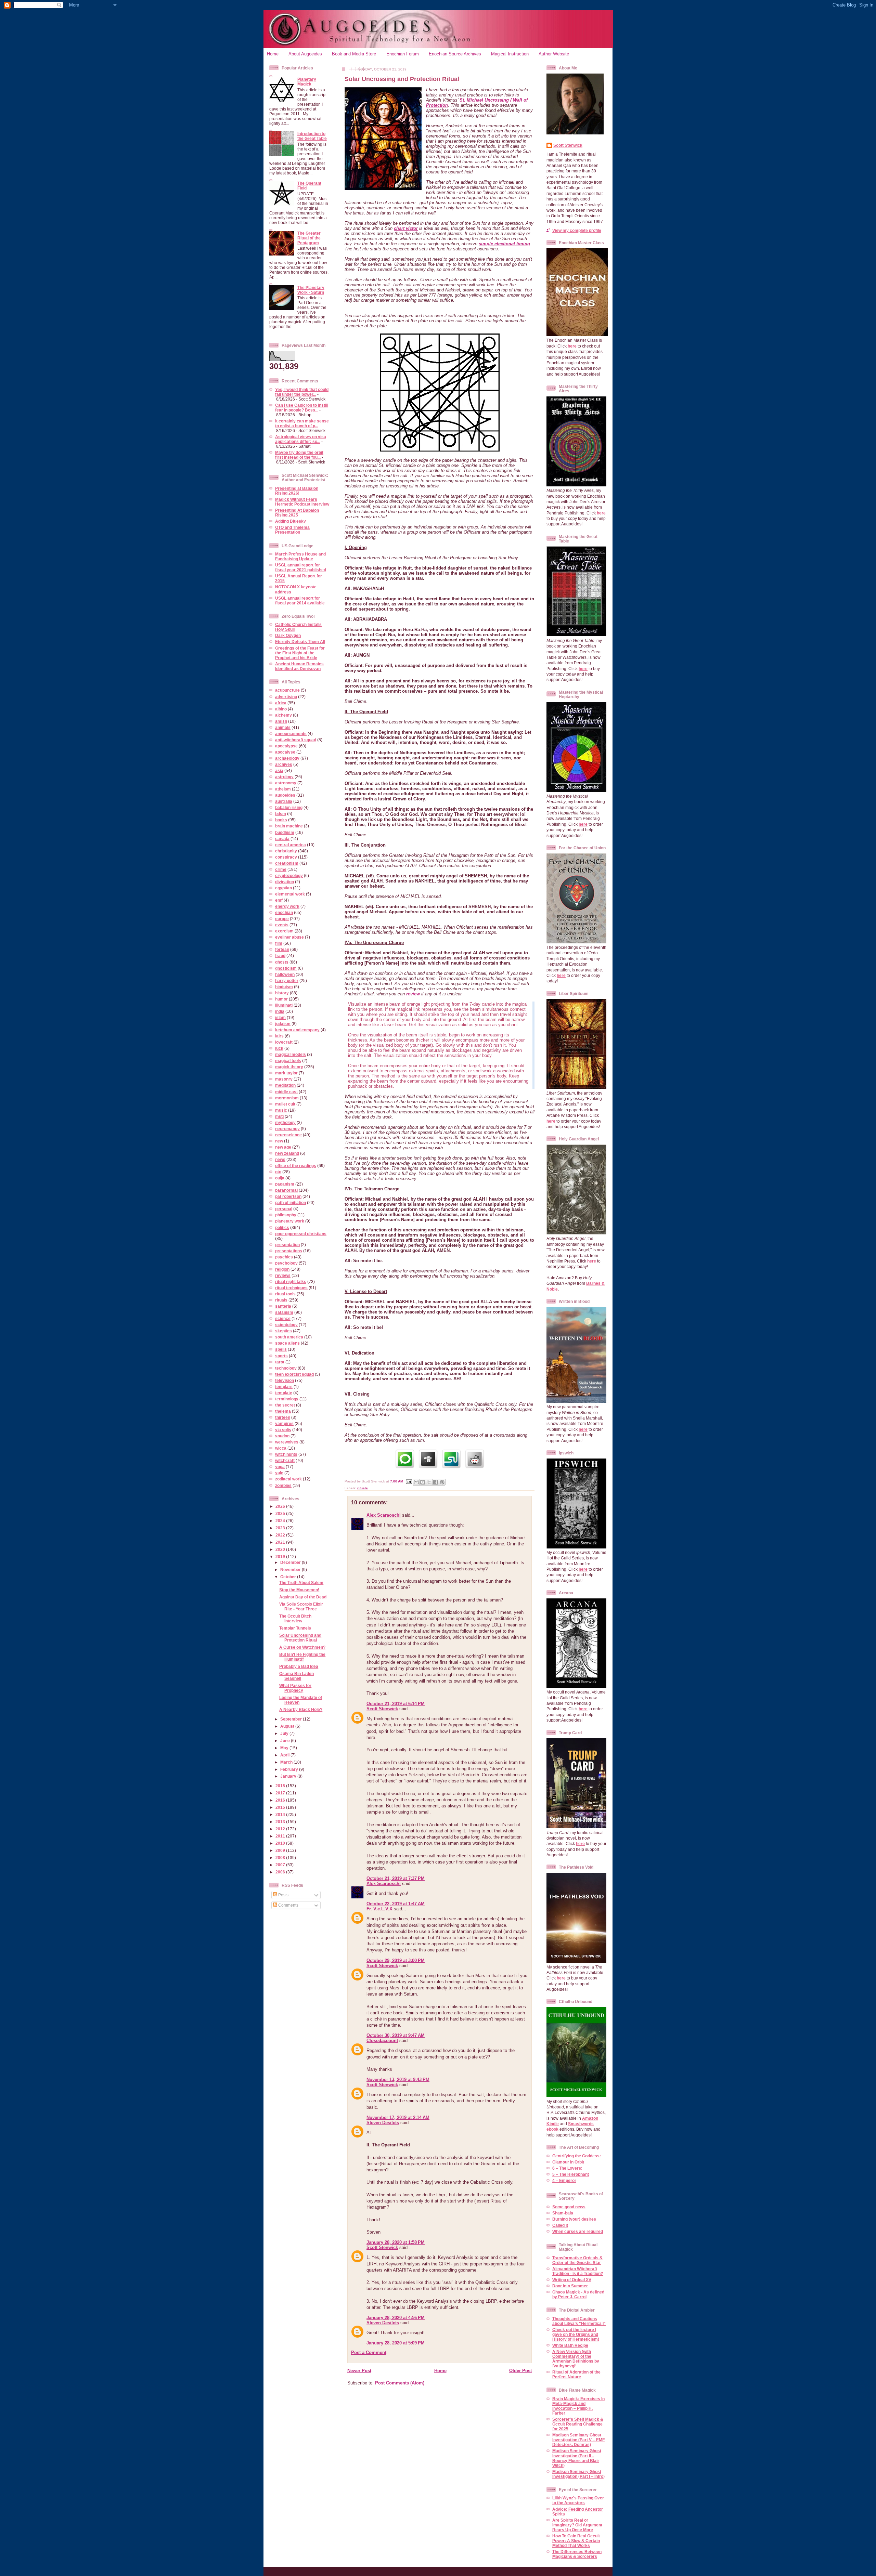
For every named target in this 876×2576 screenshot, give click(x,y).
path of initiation (291, 1202)
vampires (284, 1423)
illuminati (284, 1005)
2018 (281, 1786)
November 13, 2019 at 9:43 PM (398, 2080)
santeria (283, 1306)
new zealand (287, 1153)
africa (281, 703)
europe (282, 919)
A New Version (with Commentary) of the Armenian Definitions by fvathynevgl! (576, 2359)
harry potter (287, 980)
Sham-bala (563, 2213)
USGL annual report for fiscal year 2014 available (300, 600)
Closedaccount (382, 2041)
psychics (284, 1257)
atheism (283, 789)
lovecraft (284, 1042)
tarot (280, 1362)
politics (282, 1227)
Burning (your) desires (574, 2219)
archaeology (287, 758)
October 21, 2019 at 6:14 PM (396, 1704)
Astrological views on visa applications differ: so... (301, 439)
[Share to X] (429, 1482)
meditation (285, 1085)
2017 (281, 1793)
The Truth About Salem (301, 1583)
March (287, 1762)
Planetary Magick (307, 82)
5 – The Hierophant (571, 2174)
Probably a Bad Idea (299, 1666)
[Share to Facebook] (436, 1482)
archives (284, 764)
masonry (284, 1079)
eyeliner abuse (289, 937)
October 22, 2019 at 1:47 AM (396, 1904)
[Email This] (416, 1482)
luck (279, 1048)
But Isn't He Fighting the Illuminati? (302, 1657)
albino (281, 709)
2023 (281, 1528)
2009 (281, 1850)
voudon (282, 1436)
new (279, 1141)
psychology (286, 1263)
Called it (560, 2225)
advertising (286, 697)
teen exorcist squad (294, 1374)
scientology (286, 1325)
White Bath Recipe (570, 2345)
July (285, 1733)
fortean (282, 949)
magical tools (288, 1061)
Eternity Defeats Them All (300, 642)
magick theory (289, 1067)
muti (279, 1116)
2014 (281, 1814)
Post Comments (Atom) (400, 2383)
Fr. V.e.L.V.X (379, 1909)
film (279, 943)
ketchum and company (297, 1030)
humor (281, 999)
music (281, 1110)
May (285, 1748)
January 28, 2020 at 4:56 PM (396, 2318)
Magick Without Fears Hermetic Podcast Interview (302, 502)
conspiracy (286, 857)
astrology (284, 777)
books (281, 820)
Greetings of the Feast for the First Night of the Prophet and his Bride (300, 653)
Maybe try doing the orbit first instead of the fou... (299, 455)
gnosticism (286, 968)
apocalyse (285, 752)
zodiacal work (288, 1479)
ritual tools (285, 1294)
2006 (281, 1872)
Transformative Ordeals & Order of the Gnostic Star (577, 2260)
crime (281, 869)
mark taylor (286, 1073)
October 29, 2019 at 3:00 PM (396, 1960)
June (286, 1741)
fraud (280, 956)
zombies (283, 1485)
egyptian (284, 888)
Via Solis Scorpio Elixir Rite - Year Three (301, 1606)
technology (286, 1368)
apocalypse (286, 746)
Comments (288, 1905)
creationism (287, 863)
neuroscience (288, 1135)
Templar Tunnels (295, 1628)
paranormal (286, 1190)
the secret (285, 1405)
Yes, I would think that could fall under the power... (302, 392)
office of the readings (296, 1166)
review (413, 994)
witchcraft (285, 1460)
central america (291, 845)
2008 (281, 1858)
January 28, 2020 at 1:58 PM (396, 2242)
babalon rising (289, 807)
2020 (281, 1549)
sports (281, 1356)
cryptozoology (289, 875)
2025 (281, 1513)
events (282, 925)
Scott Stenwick (382, 1709)
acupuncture (287, 690)
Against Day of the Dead (303, 1597)
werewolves (287, 1442)
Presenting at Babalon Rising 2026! (297, 491)
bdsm (281, 814)
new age (283, 1147)
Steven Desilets (383, 2123)
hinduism (284, 987)
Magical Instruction (510, 54)
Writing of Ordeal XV (572, 2280)
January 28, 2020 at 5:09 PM (396, 2343)
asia (279, 770)
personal (284, 1209)
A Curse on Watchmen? (302, 1647)
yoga (280, 1467)
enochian (284, 912)
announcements (291, 734)
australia (284, 801)
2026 (281, 1506)
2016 (281, 1800)
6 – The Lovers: (567, 2168)
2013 (281, 1822)
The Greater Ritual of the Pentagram (309, 238)
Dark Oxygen (288, 635)
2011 (281, 1836)
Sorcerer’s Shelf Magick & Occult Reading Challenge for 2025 (578, 2424)
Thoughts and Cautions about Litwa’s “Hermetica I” (579, 2321)
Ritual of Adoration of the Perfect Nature (576, 2374)
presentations (289, 1251)
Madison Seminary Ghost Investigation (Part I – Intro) (578, 2474)
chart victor (406, 228)
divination (285, 882)
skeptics (284, 1331)
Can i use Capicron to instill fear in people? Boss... (302, 408)
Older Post (520, 2371)
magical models (291, 1054)
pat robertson (288, 1196)
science (283, 1318)
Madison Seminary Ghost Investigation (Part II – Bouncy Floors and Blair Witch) (577, 2458)
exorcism (284, 931)
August (288, 1726)
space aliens (287, 1343)
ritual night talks (291, 1282)
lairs (279, 1036)
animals (283, 727)
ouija (280, 1178)
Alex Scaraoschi (384, 1515)
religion (282, 1269)
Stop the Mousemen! (299, 1590)
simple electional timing (504, 244)
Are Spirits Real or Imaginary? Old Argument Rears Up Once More (577, 2525)
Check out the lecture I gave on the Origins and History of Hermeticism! (576, 2334)
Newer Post (359, 2371)
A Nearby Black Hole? (301, 1709)
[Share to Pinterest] (442, 1482)
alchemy (284, 715)
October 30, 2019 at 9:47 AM (396, 2035)
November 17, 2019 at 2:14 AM (398, 2117)
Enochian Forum (403, 54)
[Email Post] (409, 1481)
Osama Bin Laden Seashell (297, 1676)
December (291, 1562)
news (280, 1159)
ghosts (282, 962)
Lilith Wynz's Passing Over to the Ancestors (578, 2500)
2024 (281, 1521)
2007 (281, 1865)
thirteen (283, 1417)
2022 (281, 1535)
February (290, 1769)
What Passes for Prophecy (295, 1688)
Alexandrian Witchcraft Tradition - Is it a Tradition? (578, 2271)
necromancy (287, 1129)
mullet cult (285, 1104)
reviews (283, 1275)
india (280, 1011)
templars (284, 1387)
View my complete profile (577, 230)
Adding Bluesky (291, 521)
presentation (287, 1245)
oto (278, 1172)
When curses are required (578, 2231)
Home (273, 54)
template (284, 1393)
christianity (286, 851)
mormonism (287, 1098)
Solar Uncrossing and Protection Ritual (300, 1638)
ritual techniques (291, 1288)
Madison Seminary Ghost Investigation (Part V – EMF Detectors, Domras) (578, 2440)
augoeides (285, 795)
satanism (284, 1312)
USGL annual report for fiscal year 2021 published (301, 567)
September (292, 1719)
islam (280, 1017)
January (289, 1776)
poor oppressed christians (301, 1234)
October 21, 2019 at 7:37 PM (396, 1878)
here (572, 346)
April (285, 1755)
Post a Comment (369, 2352)
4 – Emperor (564, 2180)
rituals (281, 1300)
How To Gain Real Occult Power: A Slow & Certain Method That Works (576, 2541)
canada (282, 839)
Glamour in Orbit (568, 2162)
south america (289, 1337)
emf (279, 900)
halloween (285, 974)
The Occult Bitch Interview (295, 1618)
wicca (281, 1448)
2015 (281, 1807)
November (291, 1570)
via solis (283, 1430)
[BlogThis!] (423, 1482)
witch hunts (286, 1454)
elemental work (290, 894)
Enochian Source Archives (455, 54)
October (289, 1577)
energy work (287, 906)
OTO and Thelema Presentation (292, 530)
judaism (283, 1024)
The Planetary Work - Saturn (311, 290)
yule (279, 1473)
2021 (281, 1542)
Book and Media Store (354, 54)
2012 (281, 1829)
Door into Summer (570, 2286)
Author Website (554, 54)
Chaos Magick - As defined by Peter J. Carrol (578, 2294)
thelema (283, 1411)
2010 (281, 1843)
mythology (285, 1122)
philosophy (286, 1215)
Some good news (569, 2207)
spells (281, 1349)
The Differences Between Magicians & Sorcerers (577, 2554)
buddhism (285, 832)
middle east (286, 1092)
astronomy (286, 783)
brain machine (289, 826)
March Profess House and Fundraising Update (300, 556)
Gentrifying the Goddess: (577, 2156)
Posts (283, 1895)
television (285, 1380)
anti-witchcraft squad (296, 740)
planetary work (290, 1221)
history (282, 993)
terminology (287, 1399)
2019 (281, 1557)
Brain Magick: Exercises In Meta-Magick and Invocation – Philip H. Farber (578, 2406)
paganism (285, 1184)
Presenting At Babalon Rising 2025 (297, 513)
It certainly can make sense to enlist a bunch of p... (302, 423)
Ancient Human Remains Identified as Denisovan (299, 666)
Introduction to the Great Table (312, 136)
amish (281, 721)
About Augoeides (305, 54)
